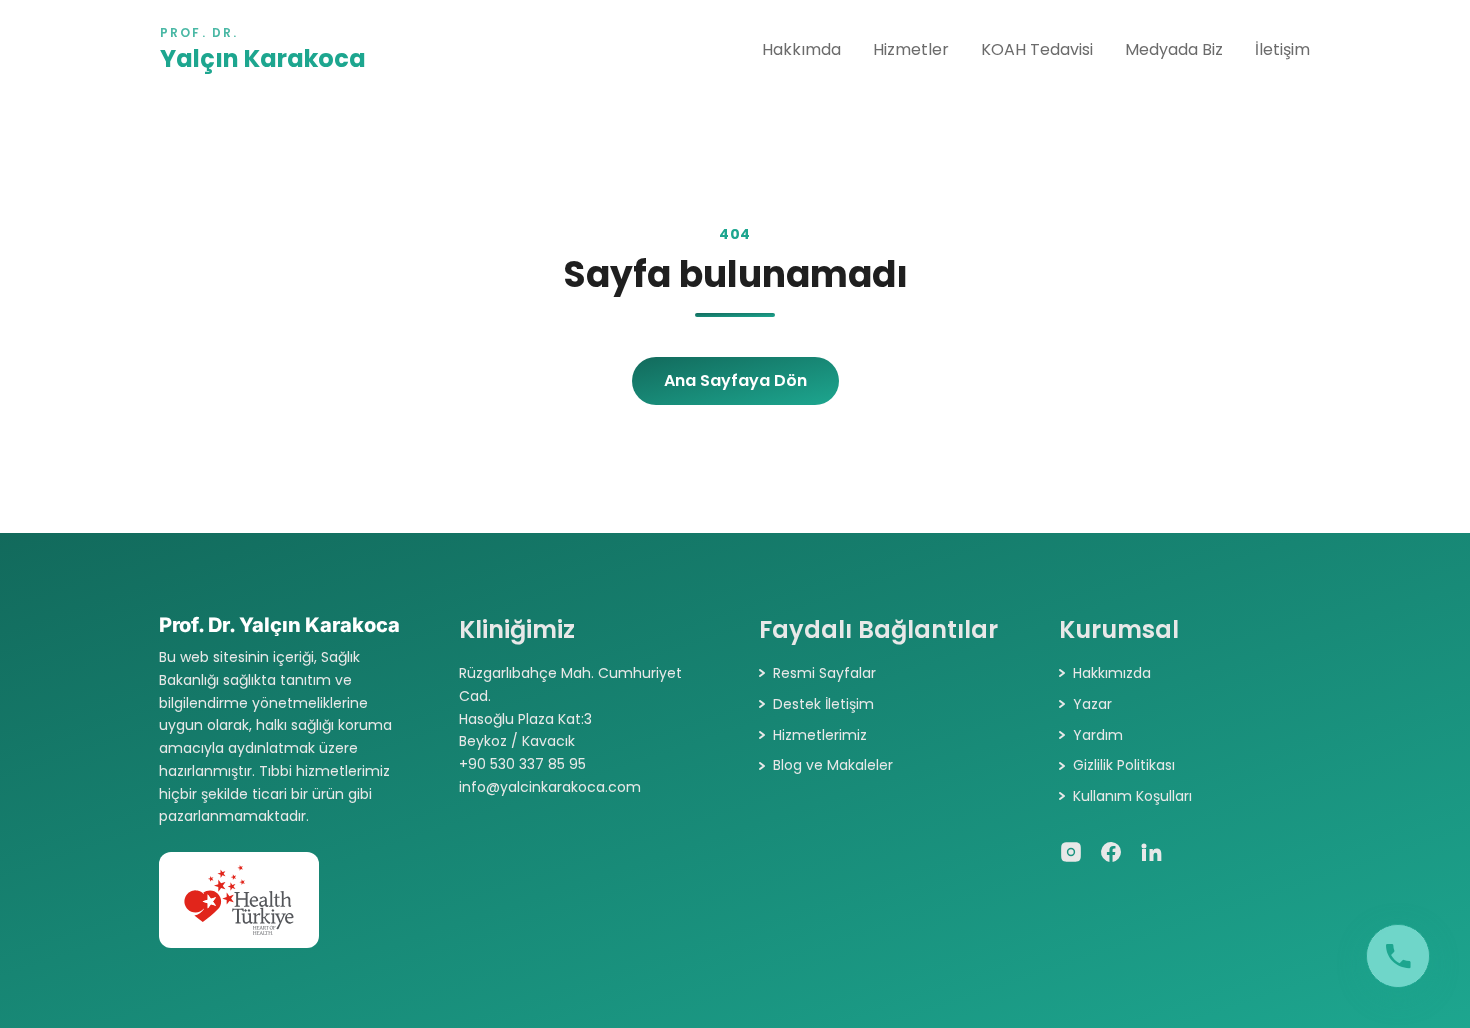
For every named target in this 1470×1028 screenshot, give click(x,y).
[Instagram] (1071, 852)
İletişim (1282, 49)
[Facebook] (1111, 852)
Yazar (1092, 704)
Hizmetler (911, 49)
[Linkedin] (1151, 852)
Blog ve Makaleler (833, 765)
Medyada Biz (1174, 49)
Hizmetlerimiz (820, 735)
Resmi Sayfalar (824, 673)
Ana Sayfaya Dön (735, 380)
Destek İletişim (823, 704)
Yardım (1098, 735)
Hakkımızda (1112, 673)
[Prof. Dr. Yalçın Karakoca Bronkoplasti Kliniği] (1398, 956)
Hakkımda (801, 49)
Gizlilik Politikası (1124, 765)
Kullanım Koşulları (1132, 796)
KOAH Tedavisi (1037, 49)
